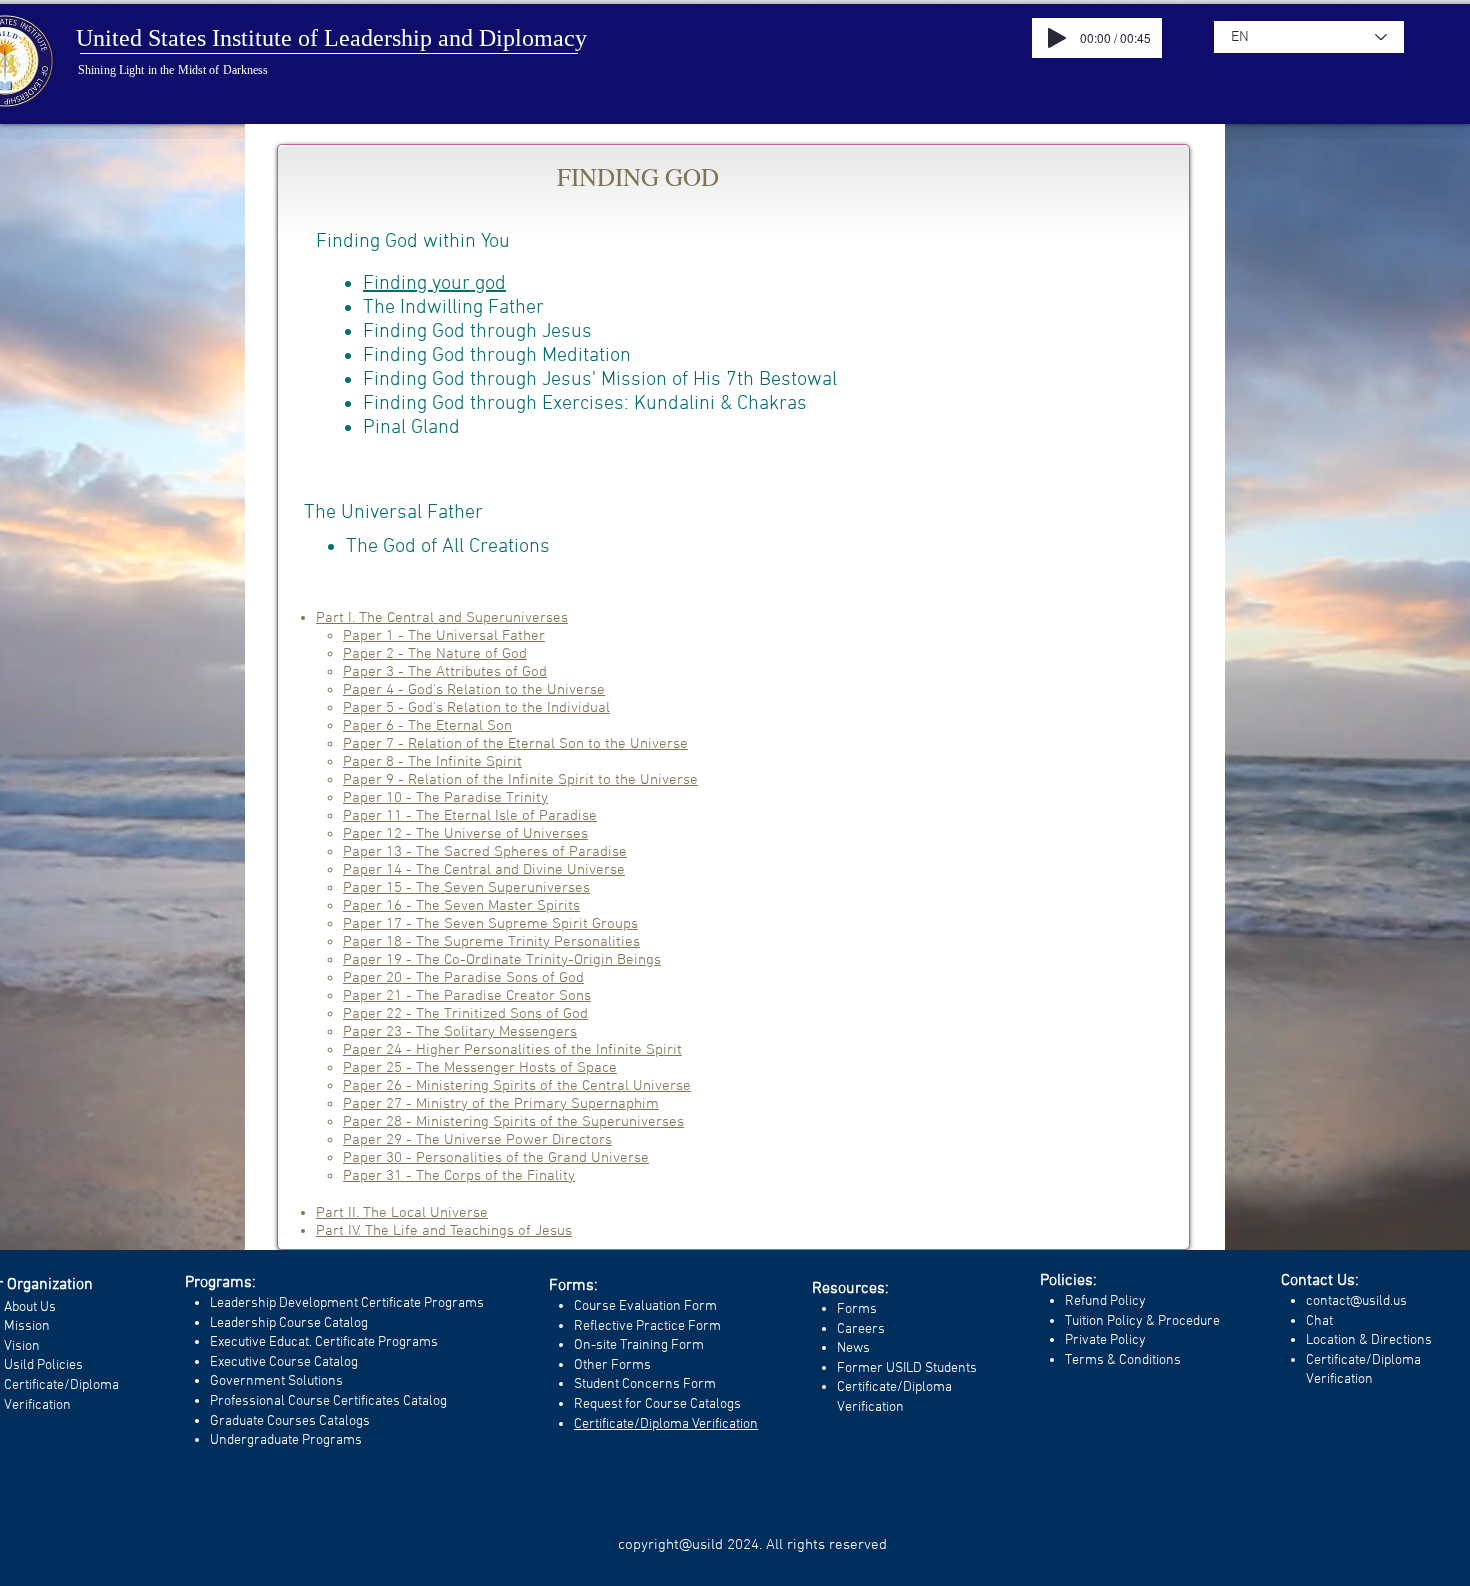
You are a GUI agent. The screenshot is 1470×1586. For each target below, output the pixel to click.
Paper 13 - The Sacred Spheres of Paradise (485, 852)
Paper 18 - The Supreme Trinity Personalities (491, 942)
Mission (27, 1326)
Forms (857, 1309)
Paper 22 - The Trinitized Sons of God (465, 1014)
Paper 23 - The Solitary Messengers (460, 1032)
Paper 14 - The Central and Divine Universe (484, 870)
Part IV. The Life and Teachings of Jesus (444, 1231)
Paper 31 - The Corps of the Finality (459, 1176)
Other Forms (612, 1365)
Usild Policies (43, 1365)
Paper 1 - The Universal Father (444, 636)
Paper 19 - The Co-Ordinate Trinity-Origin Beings (502, 960)
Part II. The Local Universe (402, 1213)
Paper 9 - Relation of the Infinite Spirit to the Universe (520, 780)
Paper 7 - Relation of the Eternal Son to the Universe (515, 744)
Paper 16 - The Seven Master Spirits (461, 906)
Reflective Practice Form (647, 1326)
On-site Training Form (639, 1345)
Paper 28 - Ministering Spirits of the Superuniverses (513, 1122)
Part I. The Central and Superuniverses (442, 618)
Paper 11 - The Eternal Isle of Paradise (470, 816)
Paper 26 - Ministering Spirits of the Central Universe (517, 1086)
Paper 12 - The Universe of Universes (465, 834)
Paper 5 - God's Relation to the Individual (476, 708)
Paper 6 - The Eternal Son (427, 726)
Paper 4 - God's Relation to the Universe (474, 690)
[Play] (1057, 38)
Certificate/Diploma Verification (666, 1424)
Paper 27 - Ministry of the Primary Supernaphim (501, 1104)
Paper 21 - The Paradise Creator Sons (467, 996)
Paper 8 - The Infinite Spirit (432, 762)
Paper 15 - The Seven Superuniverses (466, 888)
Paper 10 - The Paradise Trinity (445, 798)
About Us (30, 1307)
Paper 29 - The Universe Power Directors (477, 1140)
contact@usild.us (1356, 1301)
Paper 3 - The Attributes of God (445, 672)
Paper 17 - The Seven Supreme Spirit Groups (490, 924)
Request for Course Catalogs (657, 1404)
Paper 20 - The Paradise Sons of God (463, 978)
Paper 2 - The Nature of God (435, 654)
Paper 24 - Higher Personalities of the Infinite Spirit (512, 1050)
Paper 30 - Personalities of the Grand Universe (496, 1158)
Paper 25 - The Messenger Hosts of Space (480, 1068)
